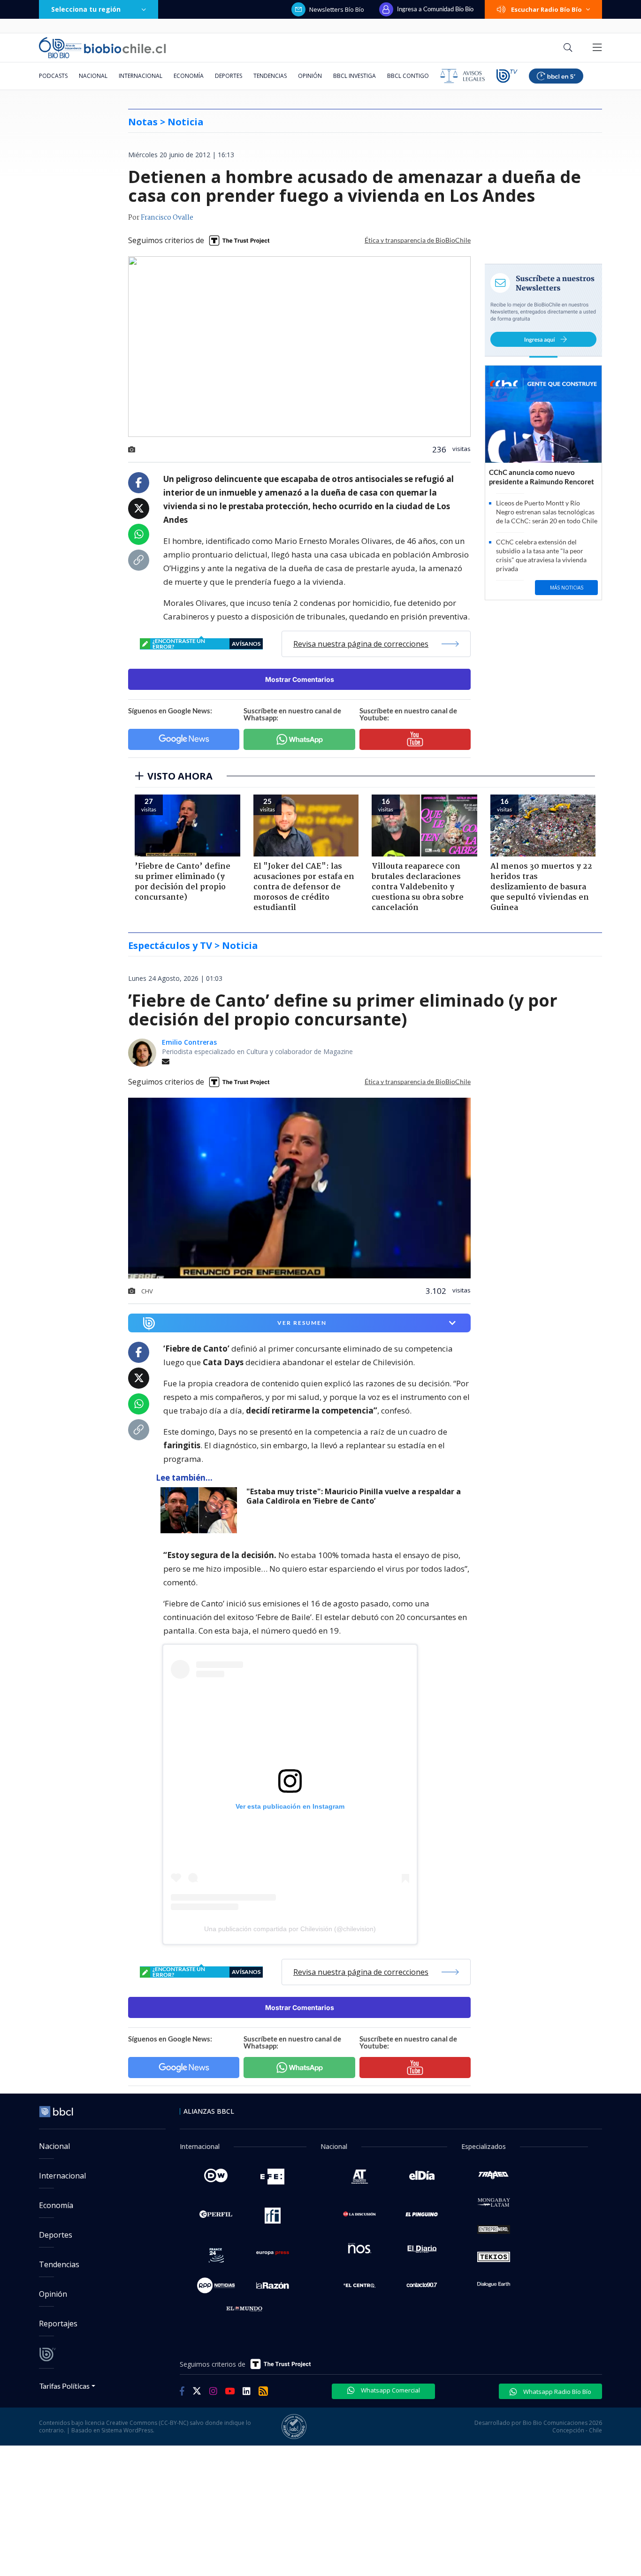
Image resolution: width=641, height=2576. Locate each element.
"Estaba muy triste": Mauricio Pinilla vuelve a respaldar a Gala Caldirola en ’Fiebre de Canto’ (354, 1496)
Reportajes (58, 2324)
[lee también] (201, 1510)
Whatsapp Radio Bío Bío (557, 2392)
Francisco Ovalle (167, 218)
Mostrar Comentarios (300, 679)
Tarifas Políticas (65, 2386)
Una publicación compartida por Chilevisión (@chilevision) (290, 1929)
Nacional (93, 76)
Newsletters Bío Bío (337, 9)
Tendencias (270, 76)
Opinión (310, 76)
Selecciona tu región (86, 9)
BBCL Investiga (355, 76)
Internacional (141, 76)
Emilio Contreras (189, 1042)
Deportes (229, 76)
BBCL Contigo (408, 76)
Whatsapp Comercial (390, 2390)
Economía (189, 76)
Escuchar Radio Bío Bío (546, 9)
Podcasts (53, 76)
